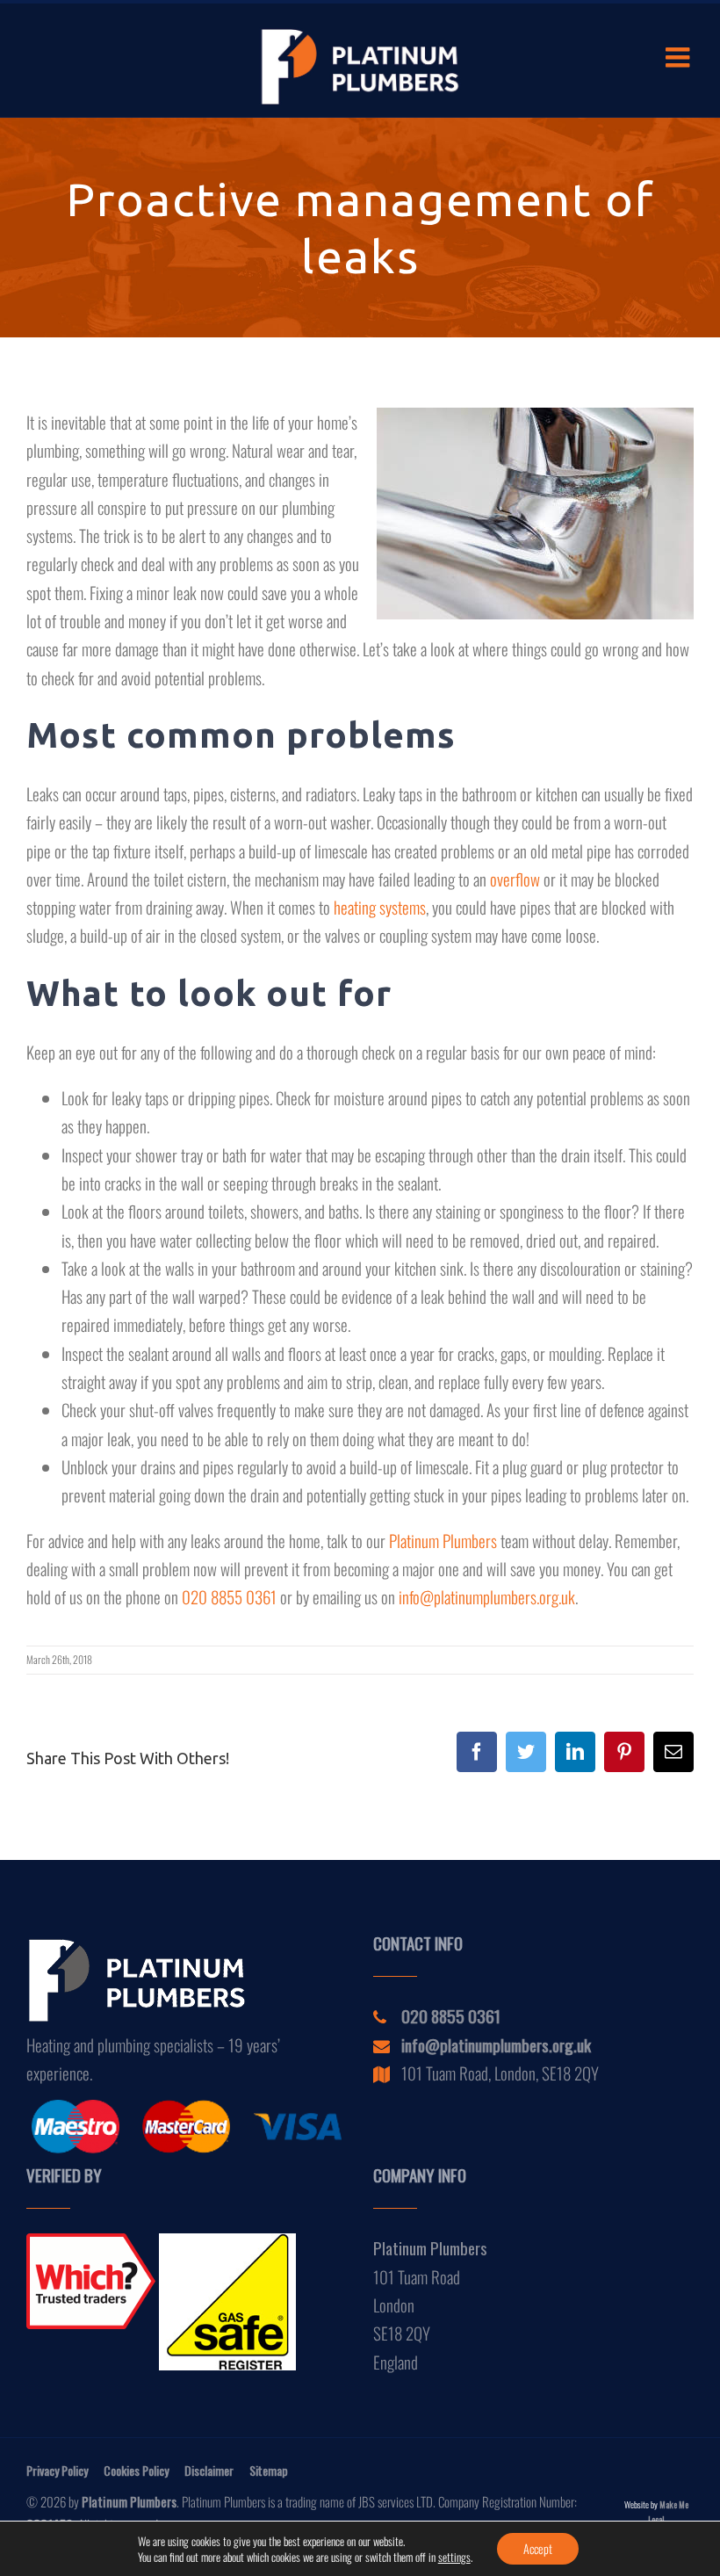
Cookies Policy (136, 2470)
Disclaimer (209, 2470)
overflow (515, 879)
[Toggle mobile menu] (680, 57)
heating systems (380, 907)
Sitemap (269, 2470)
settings (454, 2557)
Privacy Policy (57, 2470)
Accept (538, 2548)
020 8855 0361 (229, 1596)
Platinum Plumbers (443, 1540)
